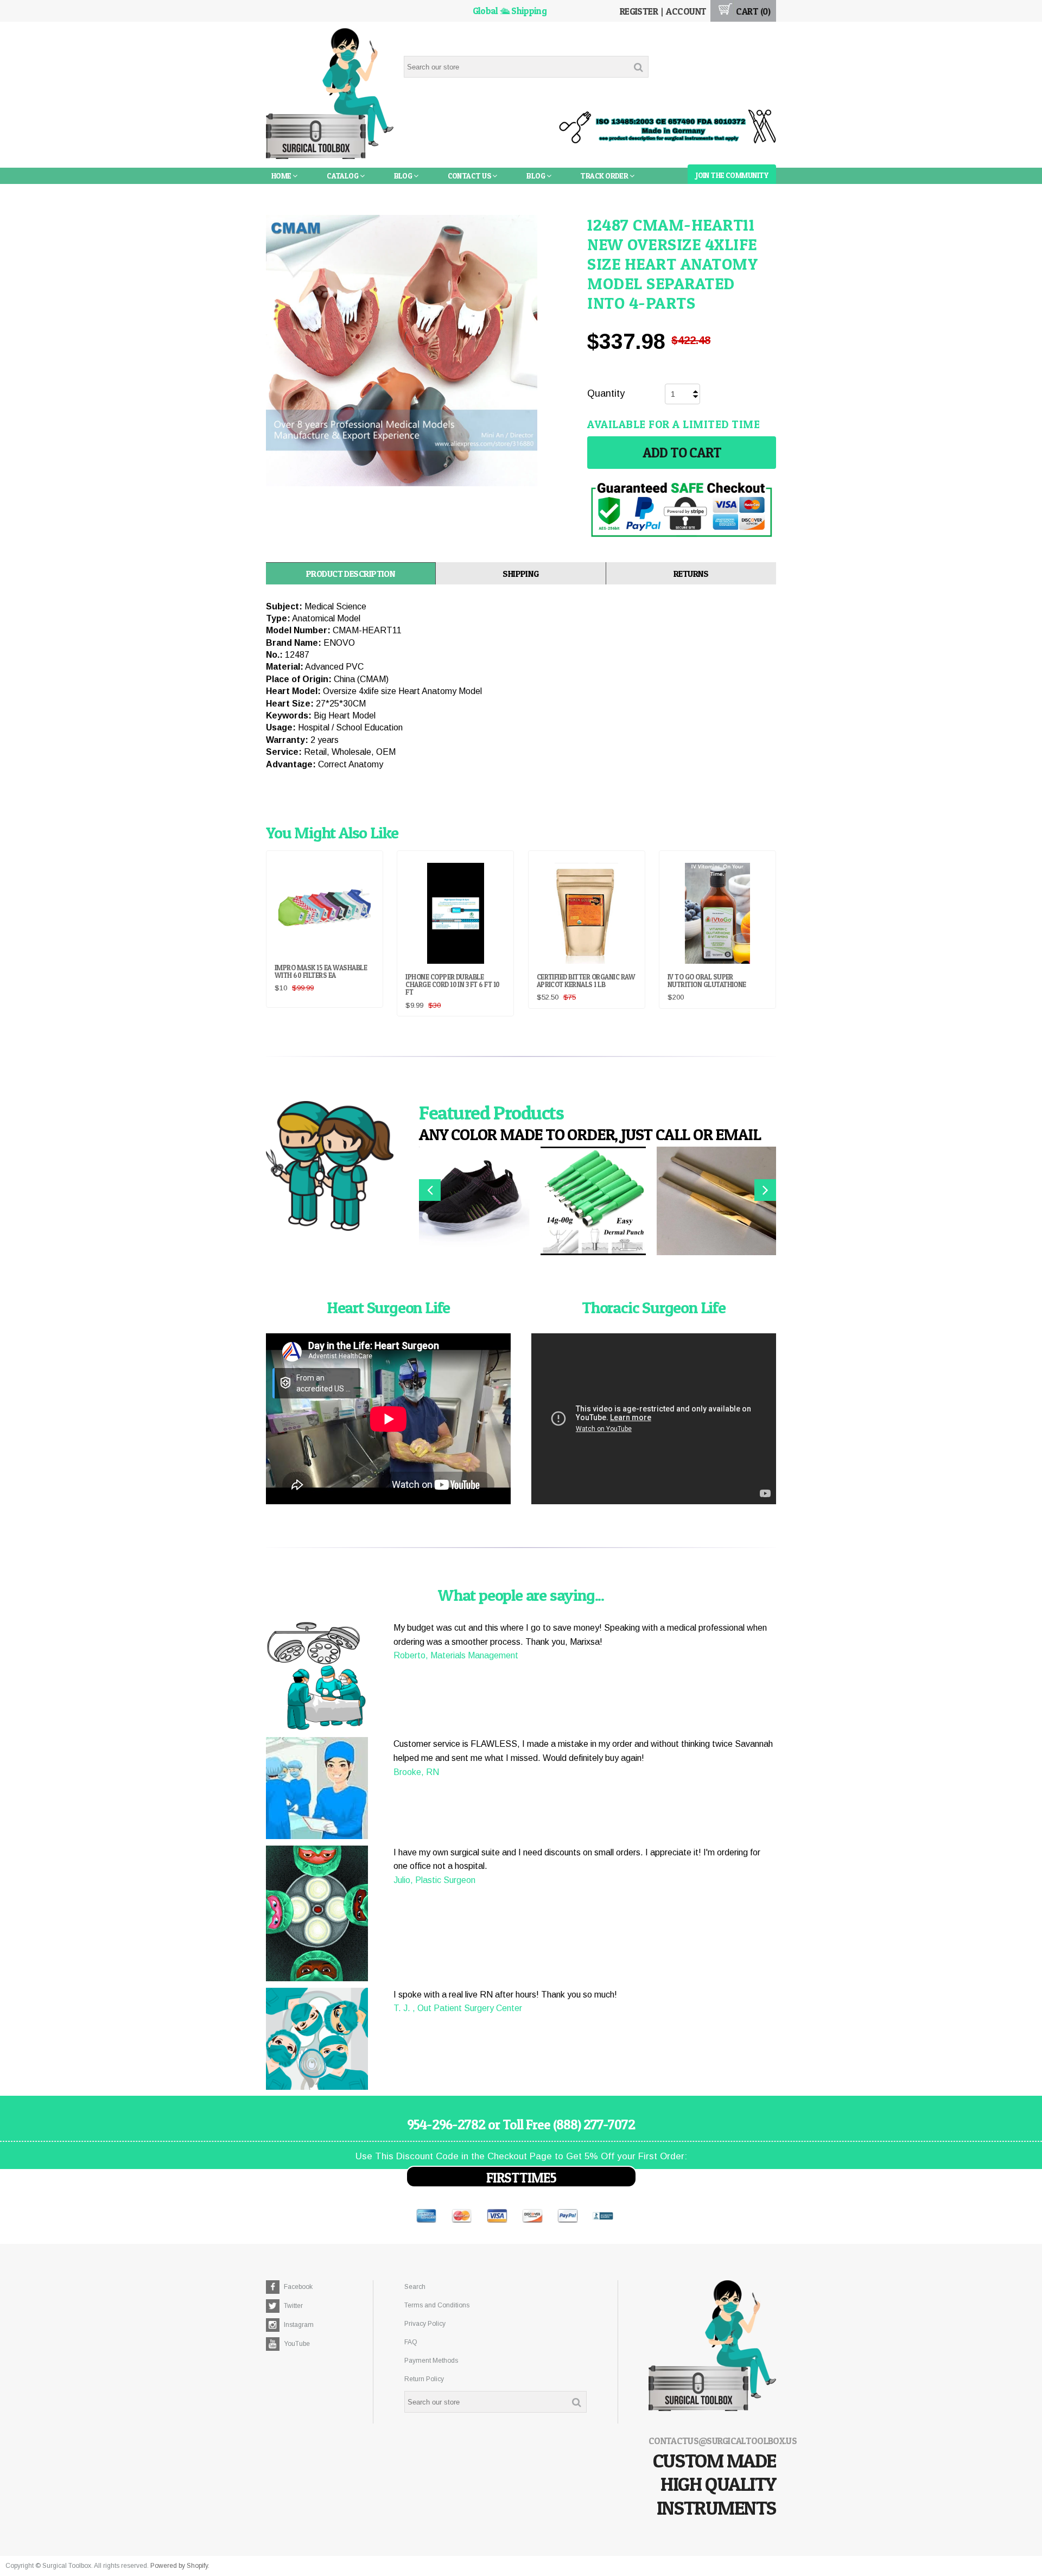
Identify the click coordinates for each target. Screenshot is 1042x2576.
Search (415, 2287)
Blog (404, 176)
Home (282, 176)
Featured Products (491, 1112)
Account (686, 11)
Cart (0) (752, 11)
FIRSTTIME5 (521, 2178)
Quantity (606, 393)
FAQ (411, 2342)
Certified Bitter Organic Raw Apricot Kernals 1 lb (586, 981)
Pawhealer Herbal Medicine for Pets (340, 192)
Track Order (605, 176)
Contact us (470, 176)
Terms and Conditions (437, 2305)
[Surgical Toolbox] (330, 95)
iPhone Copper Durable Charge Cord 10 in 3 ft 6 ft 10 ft (452, 985)
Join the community (732, 175)
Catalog (343, 176)
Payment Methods (431, 2361)
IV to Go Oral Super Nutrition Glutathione (707, 981)
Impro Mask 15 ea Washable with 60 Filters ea (321, 971)
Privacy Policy (425, 2324)
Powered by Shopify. (180, 2566)
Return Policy (424, 2379)
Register (639, 11)
